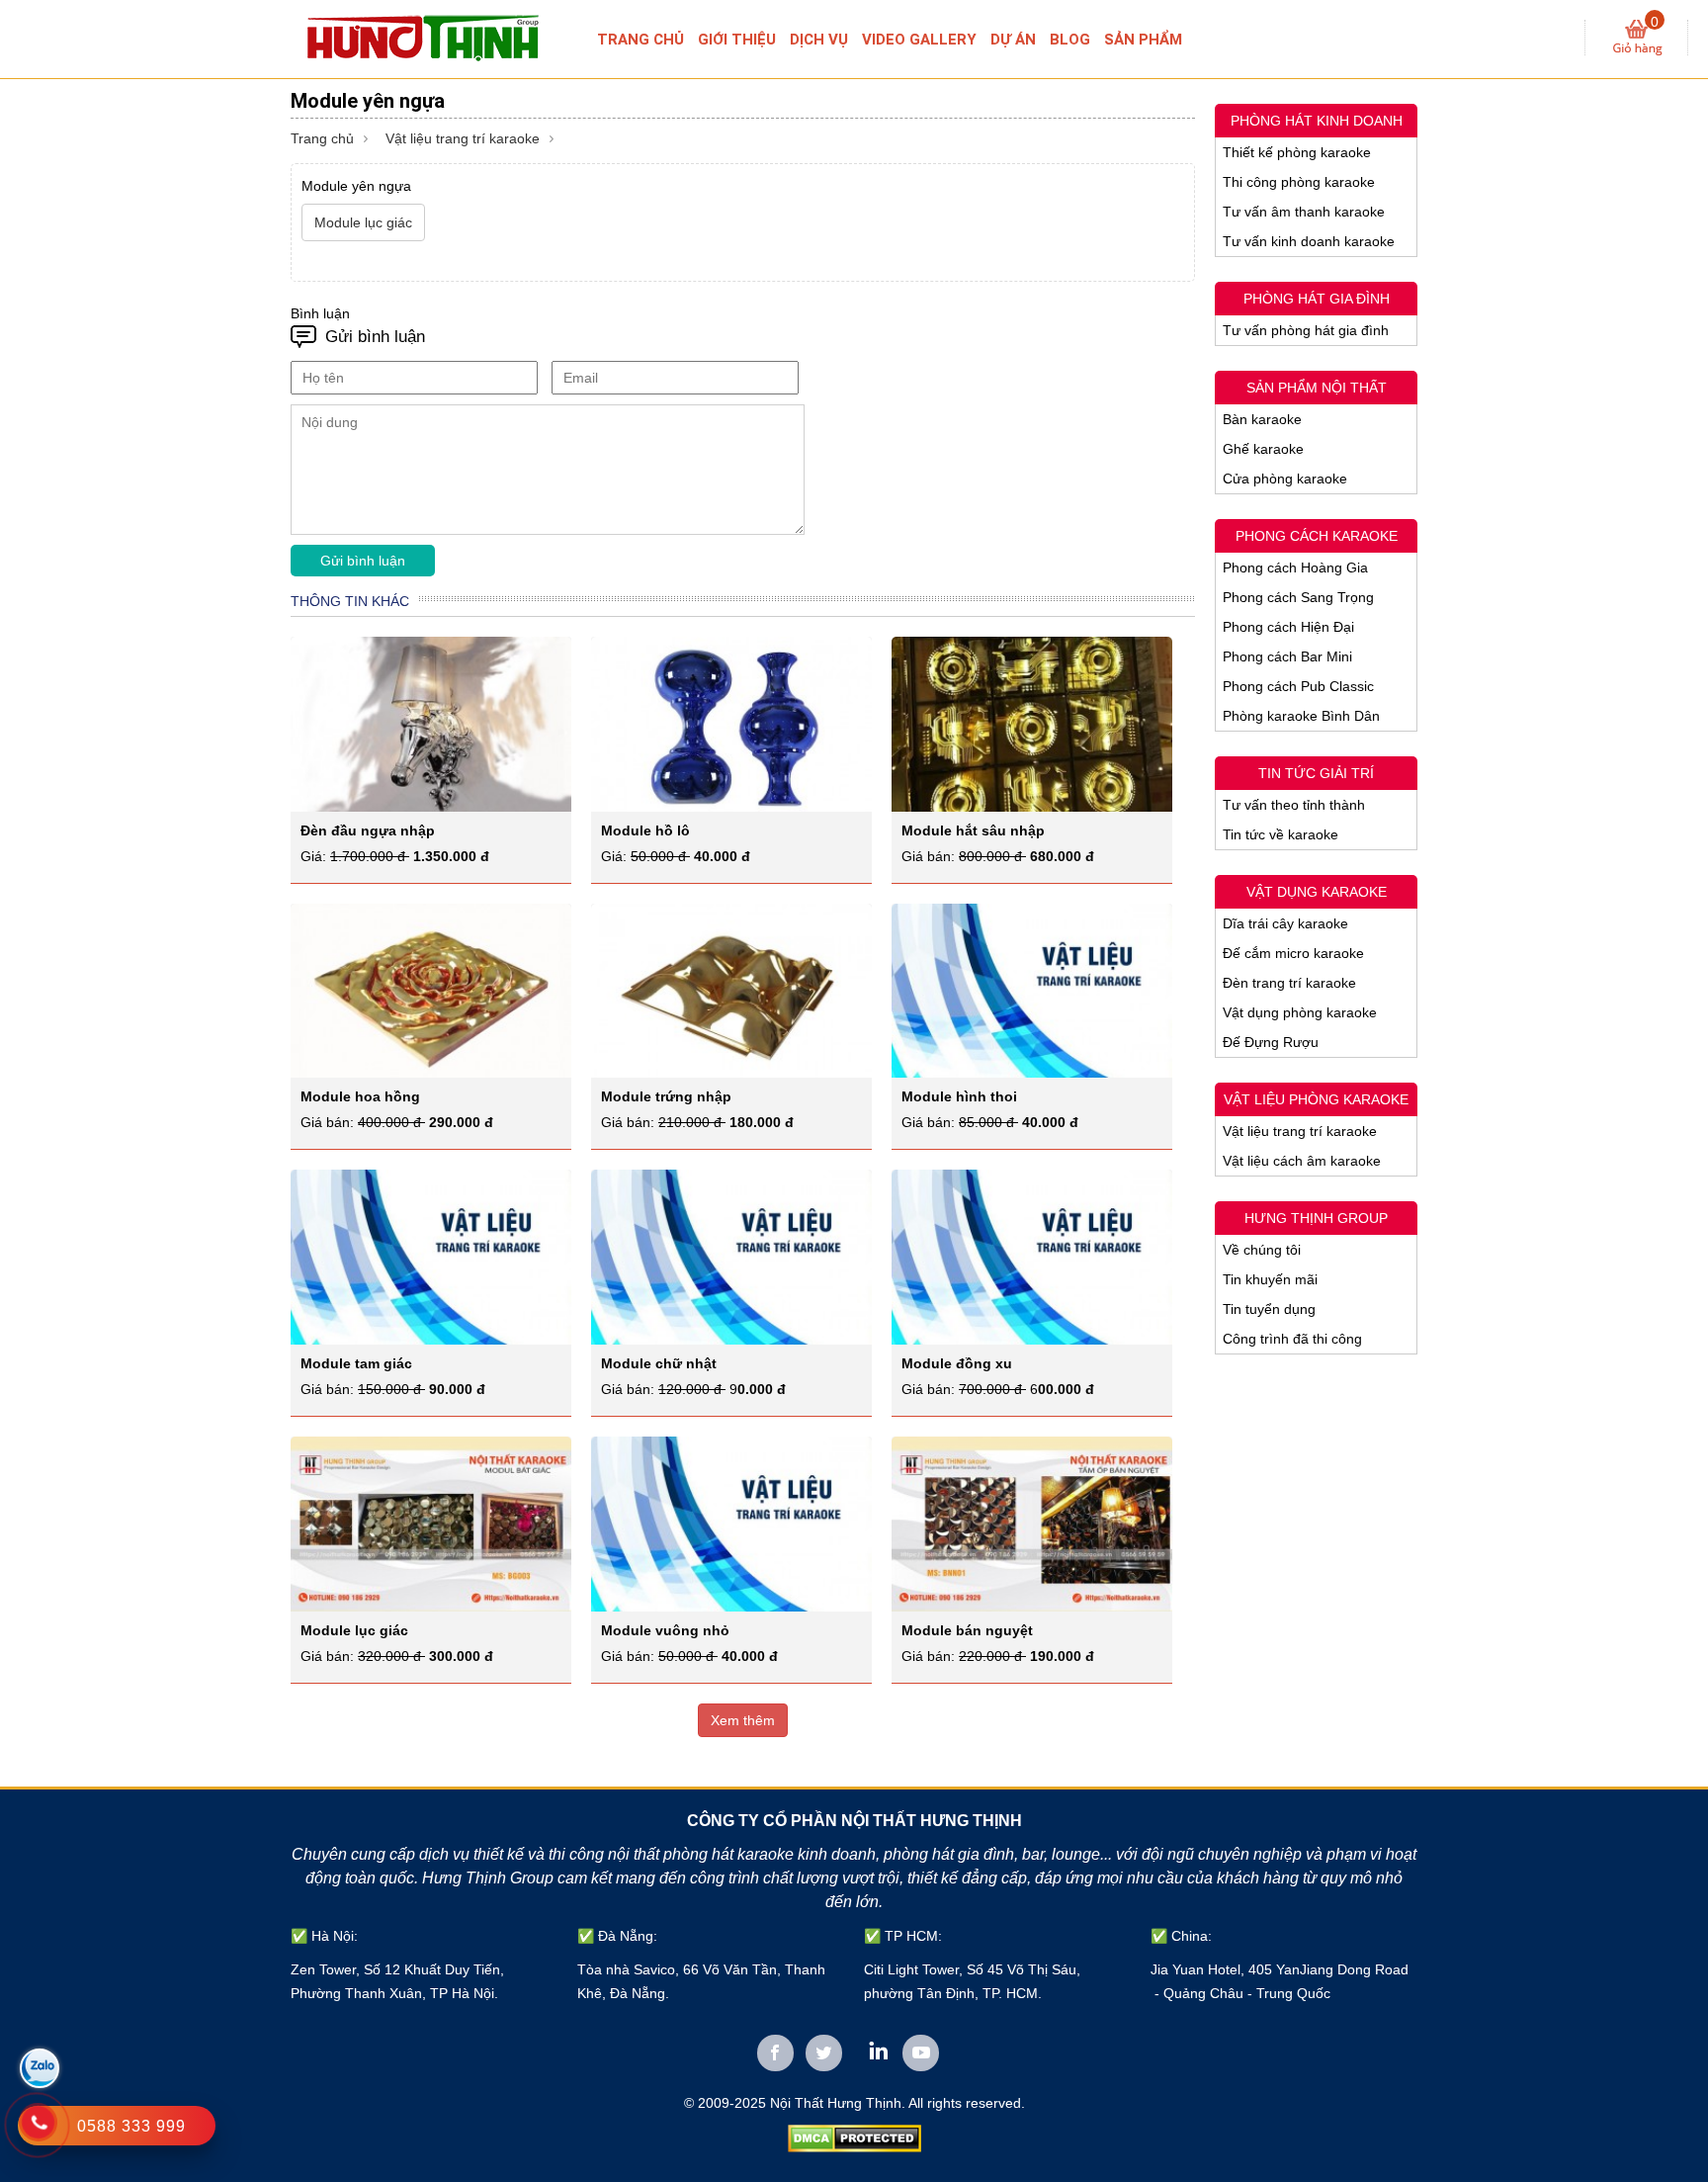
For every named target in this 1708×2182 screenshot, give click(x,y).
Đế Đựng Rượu (1271, 1042)
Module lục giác (354, 1630)
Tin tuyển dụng (1269, 1309)
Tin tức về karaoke (1281, 834)
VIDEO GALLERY (919, 40)
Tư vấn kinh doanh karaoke (1309, 241)
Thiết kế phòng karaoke (1297, 152)
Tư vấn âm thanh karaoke (1304, 212)
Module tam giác (356, 1363)
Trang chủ (322, 138)
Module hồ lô (645, 830)
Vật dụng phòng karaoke (1300, 1012)
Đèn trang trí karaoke (1289, 983)
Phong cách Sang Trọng (1298, 597)
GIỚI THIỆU (737, 40)
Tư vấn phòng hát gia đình (1306, 330)
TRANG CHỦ (640, 40)
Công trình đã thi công (1292, 1339)
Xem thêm (743, 1720)
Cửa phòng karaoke (1285, 479)
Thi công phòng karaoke (1299, 182)
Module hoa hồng (360, 1096)
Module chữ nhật (659, 1363)
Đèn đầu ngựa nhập (368, 830)
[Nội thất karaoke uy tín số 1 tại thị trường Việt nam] (440, 37)
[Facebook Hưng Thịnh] (775, 2053)
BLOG (1070, 40)
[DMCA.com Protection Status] (854, 2138)
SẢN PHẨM (1143, 40)
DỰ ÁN (1013, 40)
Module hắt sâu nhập (973, 830)
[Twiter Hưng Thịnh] (824, 2053)
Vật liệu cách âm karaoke (1302, 1161)
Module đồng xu (957, 1363)
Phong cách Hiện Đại (1288, 627)
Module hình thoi (959, 1096)
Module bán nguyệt (967, 1630)
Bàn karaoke (1262, 419)
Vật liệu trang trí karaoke (463, 138)
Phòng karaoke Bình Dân (1301, 716)
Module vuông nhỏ (665, 1630)
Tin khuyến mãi (1270, 1279)
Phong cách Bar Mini (1287, 656)
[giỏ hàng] (1637, 38)
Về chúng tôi (1262, 1250)
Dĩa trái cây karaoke (1285, 923)
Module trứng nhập (666, 1096)
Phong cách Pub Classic (1298, 686)
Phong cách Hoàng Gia (1295, 567)
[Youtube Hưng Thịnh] (921, 2053)
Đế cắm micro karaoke (1293, 953)
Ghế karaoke (1263, 449)
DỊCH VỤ (819, 40)
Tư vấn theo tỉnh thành (1294, 805)
